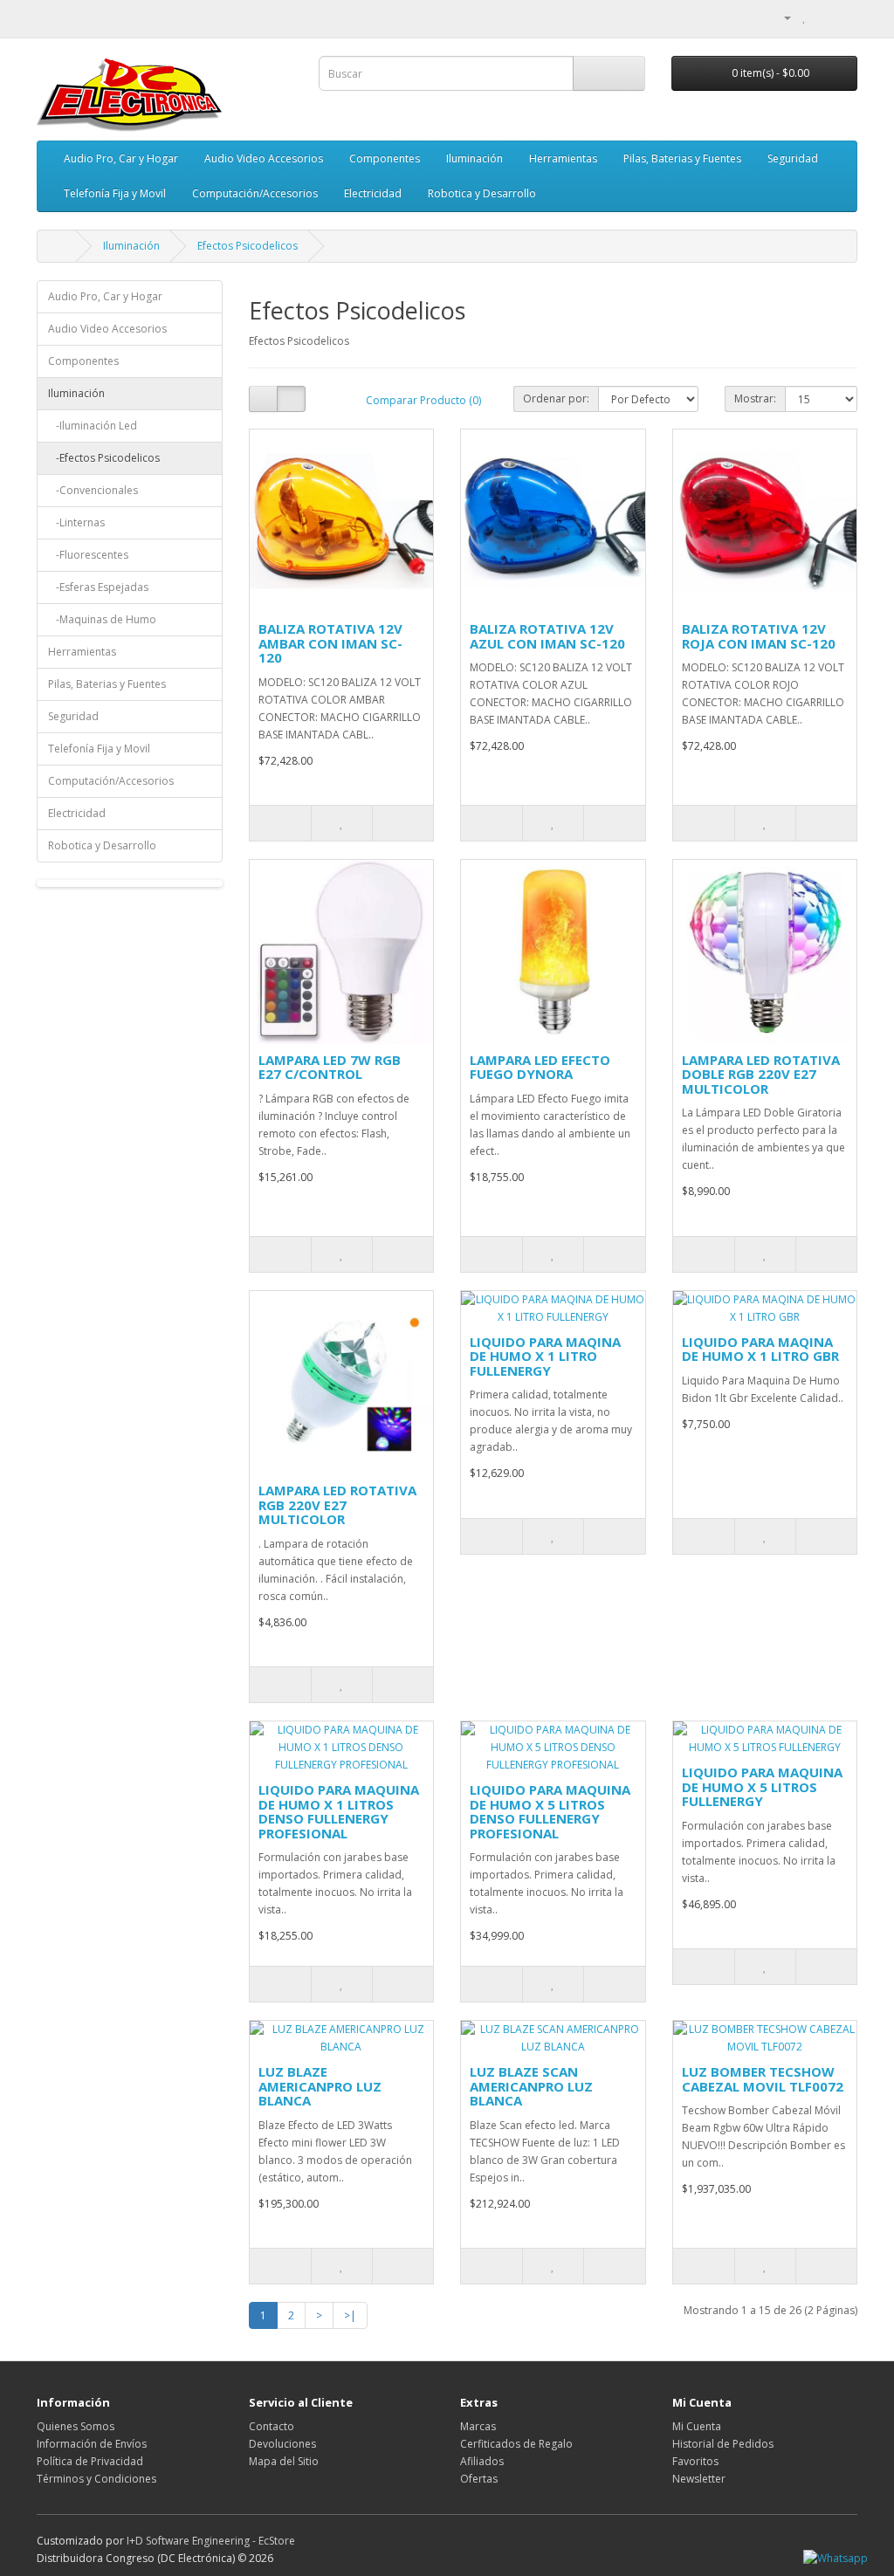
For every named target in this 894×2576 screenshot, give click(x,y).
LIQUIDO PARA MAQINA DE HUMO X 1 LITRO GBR (760, 1349)
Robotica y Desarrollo (482, 193)
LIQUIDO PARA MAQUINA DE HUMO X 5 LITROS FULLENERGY (762, 1786)
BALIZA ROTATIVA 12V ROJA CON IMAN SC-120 (759, 636)
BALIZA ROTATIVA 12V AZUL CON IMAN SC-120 (547, 636)
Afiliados (482, 2461)
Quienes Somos (76, 2426)
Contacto (272, 2426)
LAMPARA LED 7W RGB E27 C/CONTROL (330, 1067)
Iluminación (475, 158)
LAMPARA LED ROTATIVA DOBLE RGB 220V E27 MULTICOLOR (761, 1074)
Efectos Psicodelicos (248, 246)
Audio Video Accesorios (264, 158)
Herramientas (563, 158)
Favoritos (695, 2461)
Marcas (478, 2426)
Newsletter (699, 2479)
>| (350, 2315)
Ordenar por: (556, 398)
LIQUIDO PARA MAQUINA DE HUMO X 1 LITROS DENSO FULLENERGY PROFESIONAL (339, 1811)
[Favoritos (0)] (805, 17)
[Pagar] (844, 17)
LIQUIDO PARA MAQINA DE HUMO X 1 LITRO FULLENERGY (545, 1356)
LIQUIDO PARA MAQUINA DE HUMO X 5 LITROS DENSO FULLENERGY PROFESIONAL (550, 1811)
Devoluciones (282, 2444)
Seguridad (793, 158)
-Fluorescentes (88, 555)
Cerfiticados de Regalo (516, 2444)
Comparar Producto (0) (423, 400)
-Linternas (76, 522)
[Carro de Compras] (823, 17)
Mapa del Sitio (284, 2461)
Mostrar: (755, 398)
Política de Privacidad (90, 2461)
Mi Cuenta (697, 2426)
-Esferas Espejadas (98, 587)
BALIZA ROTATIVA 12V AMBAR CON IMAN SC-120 (330, 643)
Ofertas (479, 2479)
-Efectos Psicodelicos (104, 458)
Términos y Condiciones (96, 2479)
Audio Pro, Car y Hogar (121, 158)
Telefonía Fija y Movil (115, 193)
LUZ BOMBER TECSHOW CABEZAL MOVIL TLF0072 (763, 2079)
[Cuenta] (781, 17)
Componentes (385, 158)
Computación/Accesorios (255, 193)
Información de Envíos (92, 2444)
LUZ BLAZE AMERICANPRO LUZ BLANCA (320, 2086)
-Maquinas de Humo (102, 619)
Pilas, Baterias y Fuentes (682, 158)
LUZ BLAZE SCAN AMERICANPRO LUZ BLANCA (531, 2086)
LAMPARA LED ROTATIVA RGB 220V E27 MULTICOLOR (337, 1504)
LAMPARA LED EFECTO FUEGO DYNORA (540, 1067)
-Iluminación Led (93, 426)
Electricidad (373, 193)
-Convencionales (93, 490)
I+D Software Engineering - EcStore (211, 2541)
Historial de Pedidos (723, 2444)
